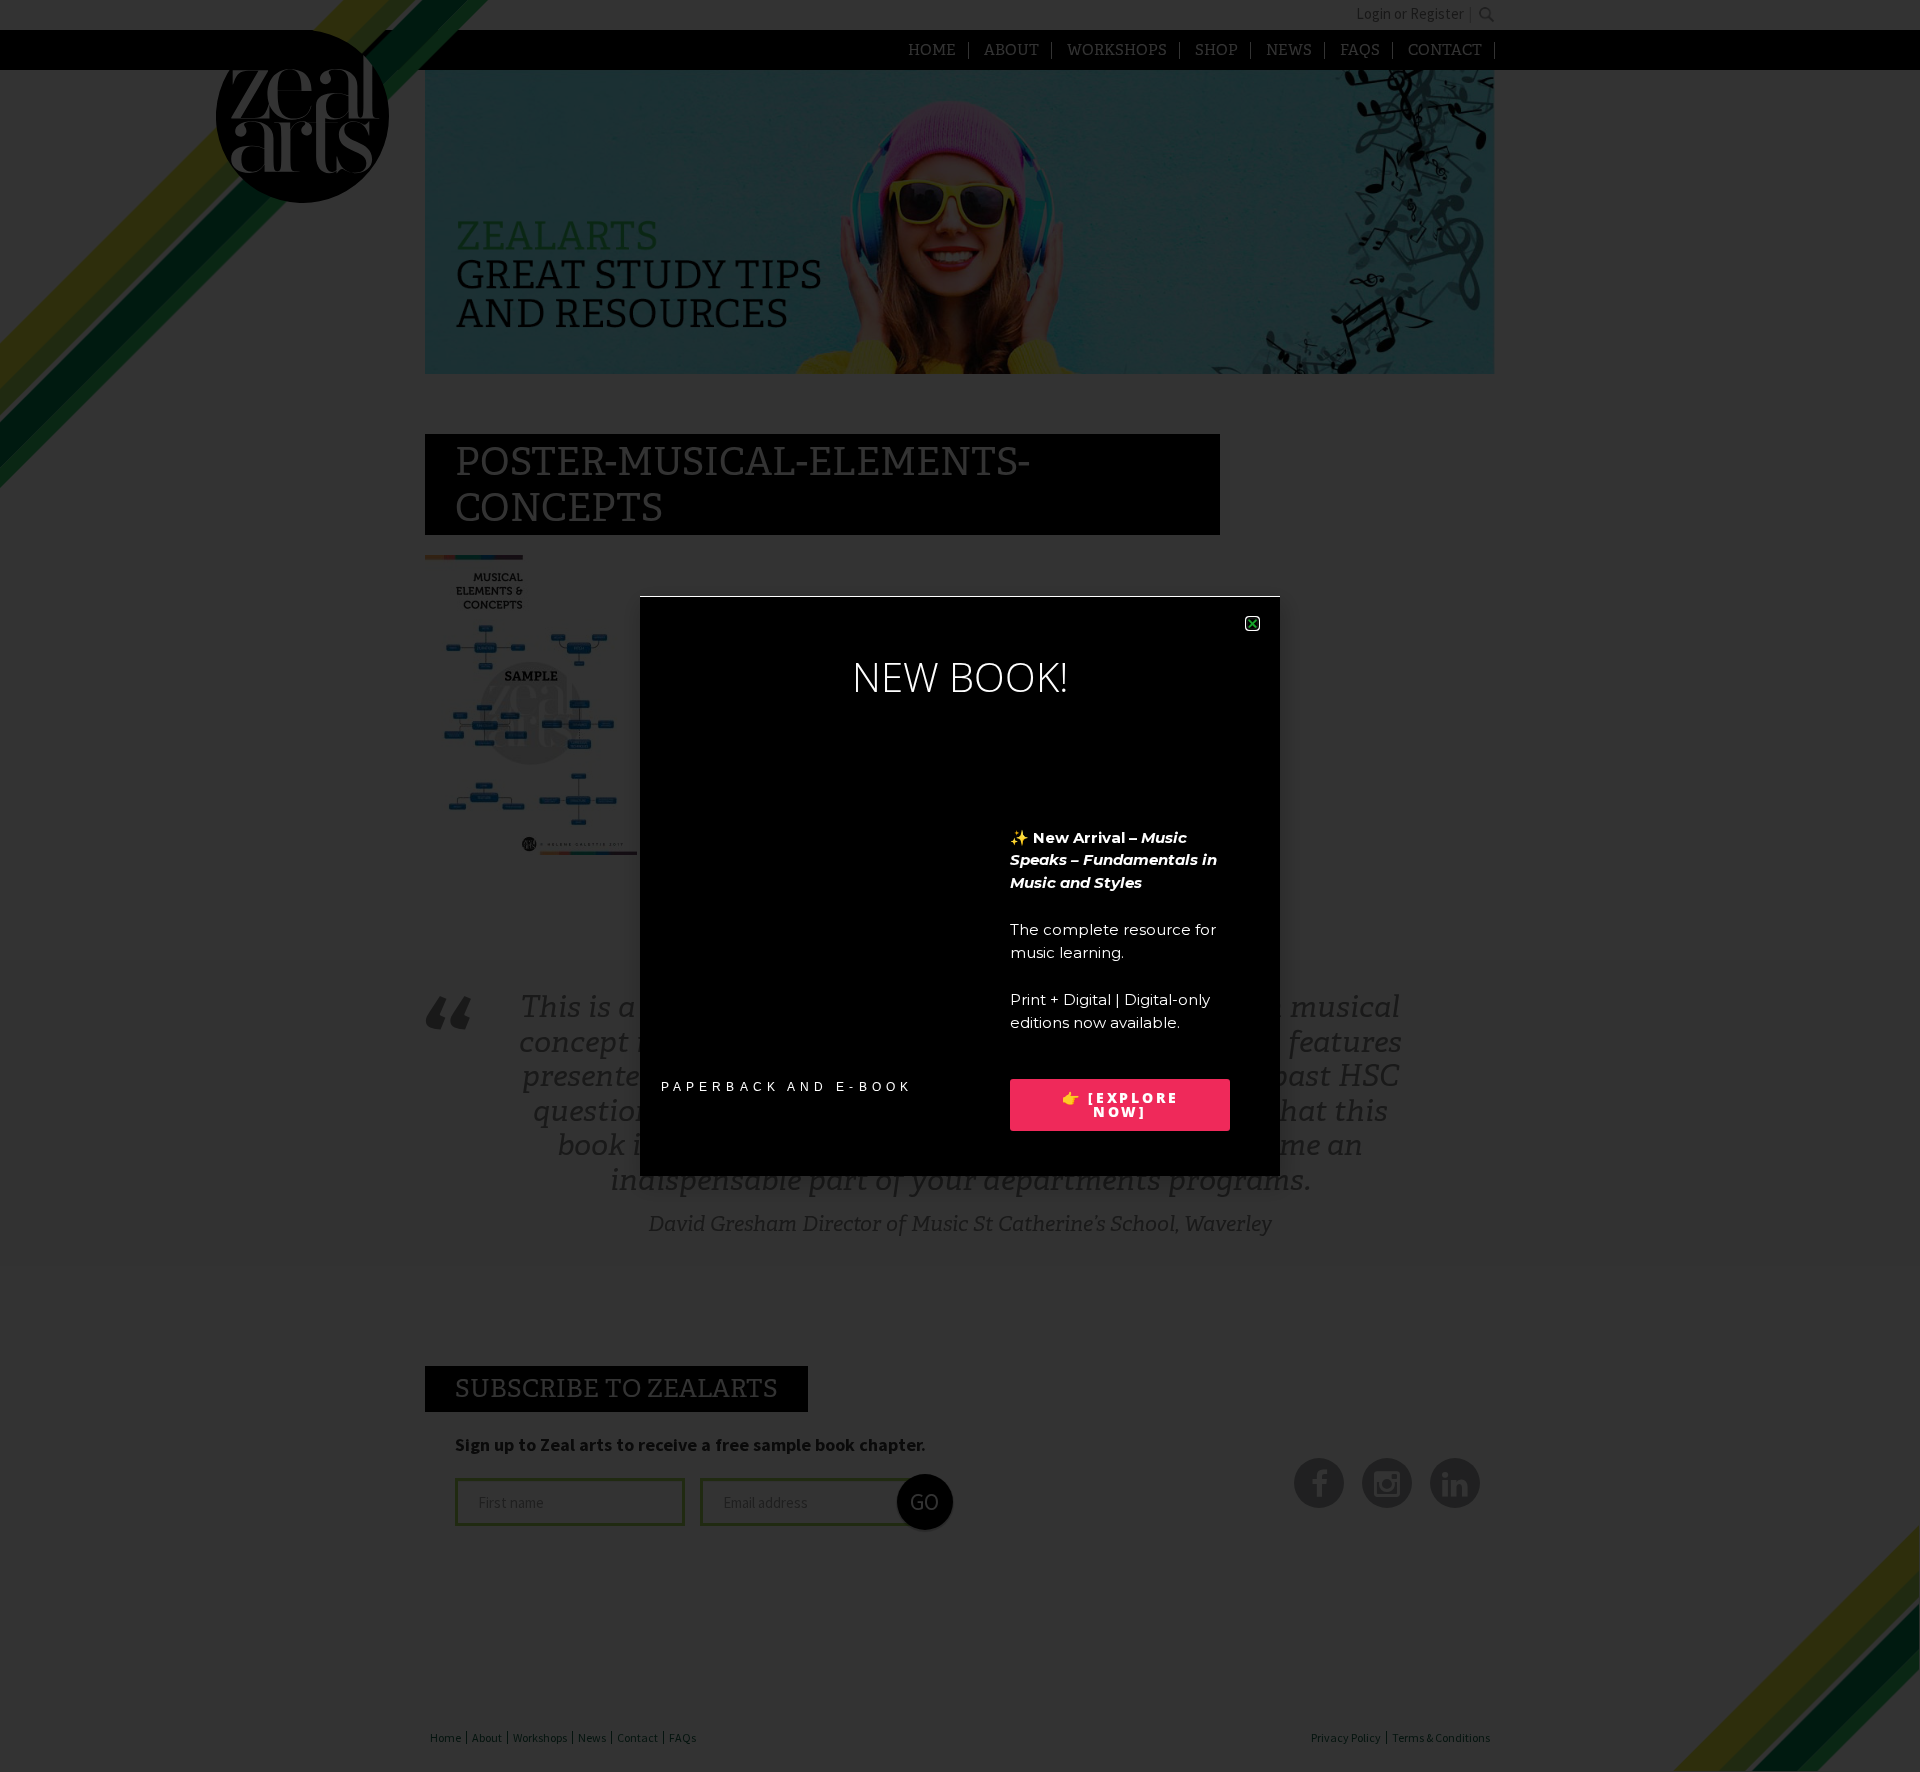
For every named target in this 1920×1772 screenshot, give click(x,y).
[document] (960, 886)
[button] (1252, 623)
